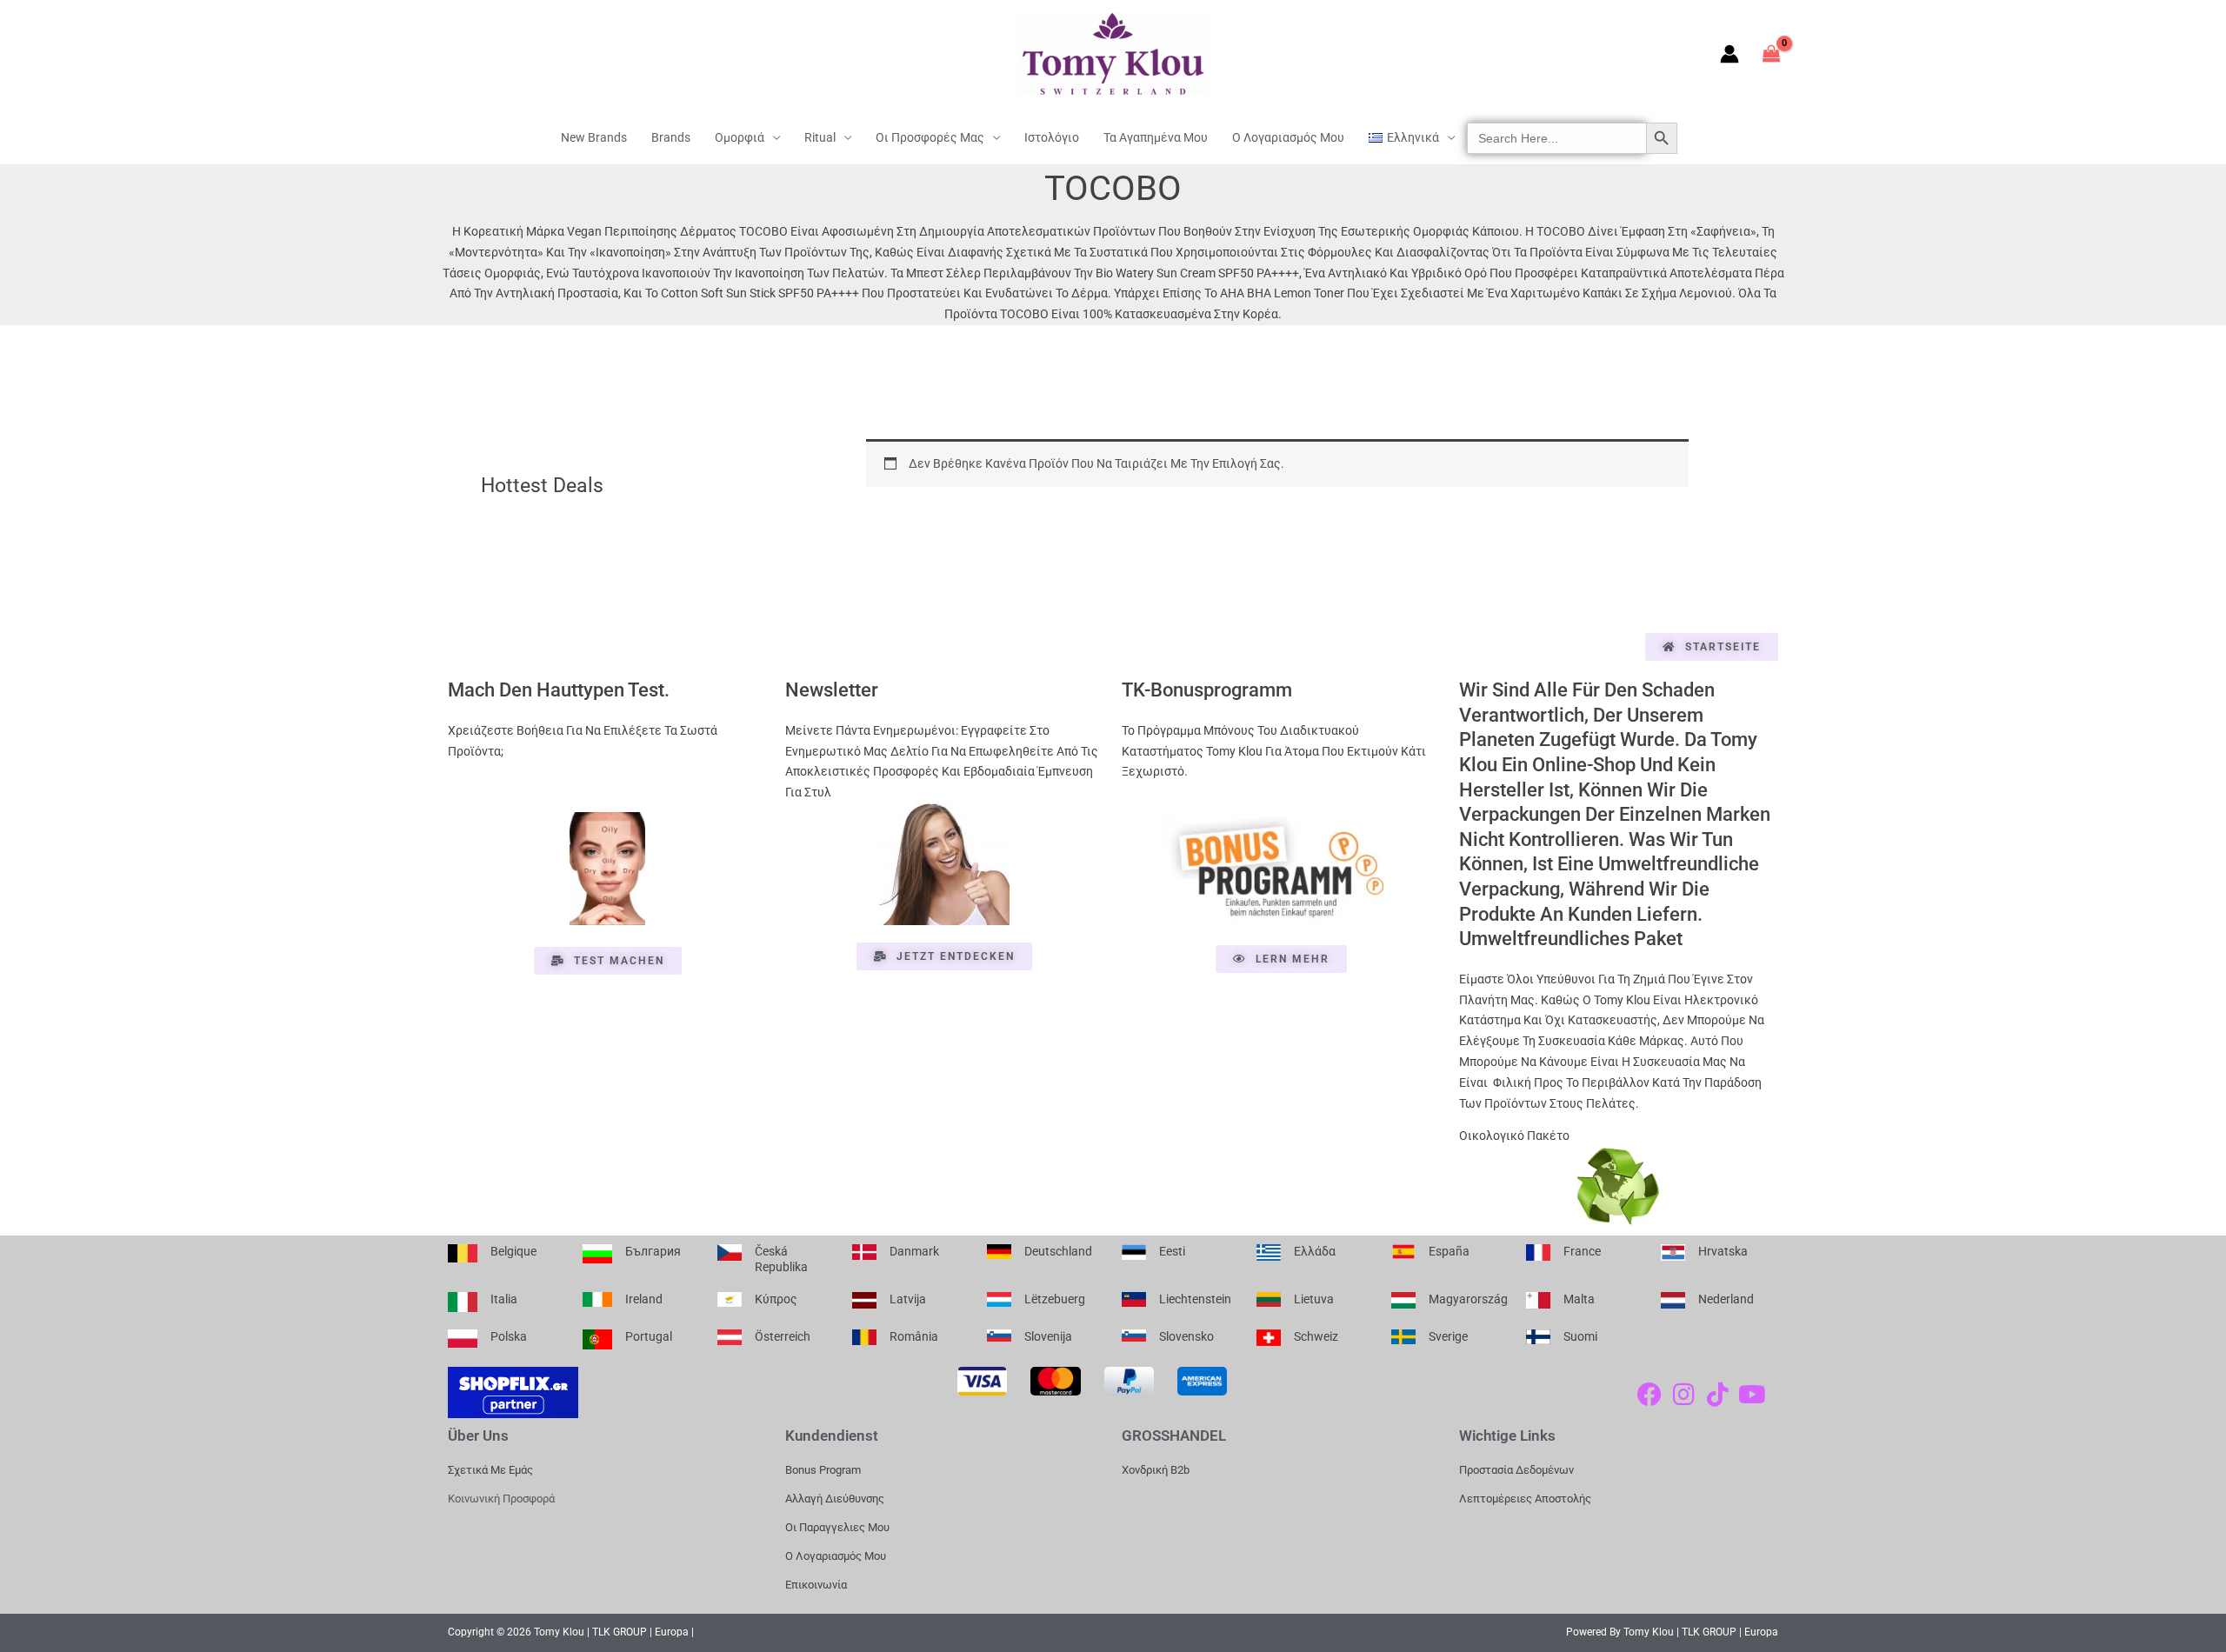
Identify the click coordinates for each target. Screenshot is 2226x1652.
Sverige (1448, 1336)
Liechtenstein (1195, 1299)
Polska (509, 1336)
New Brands (594, 137)
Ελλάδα (1315, 1251)
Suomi (1580, 1336)
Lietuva (1314, 1299)
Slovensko (1186, 1336)
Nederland (1726, 1299)
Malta (1579, 1299)
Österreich (783, 1336)
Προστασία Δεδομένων (1516, 1470)
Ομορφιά (740, 137)
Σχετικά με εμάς (490, 1470)
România (914, 1336)
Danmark (914, 1251)
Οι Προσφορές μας (930, 137)
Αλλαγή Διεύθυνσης (835, 1499)
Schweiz (1316, 1336)
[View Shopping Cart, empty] (1772, 53)
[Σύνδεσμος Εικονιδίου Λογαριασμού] (1729, 54)
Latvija (908, 1299)
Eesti (1172, 1251)
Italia (504, 1299)
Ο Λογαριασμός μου (1288, 137)
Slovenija (1048, 1336)
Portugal (649, 1336)
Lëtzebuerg (1055, 1299)
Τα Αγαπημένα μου (1156, 137)
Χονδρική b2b (1156, 1470)
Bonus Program (823, 1470)
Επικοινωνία (816, 1585)
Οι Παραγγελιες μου (837, 1527)
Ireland (644, 1299)
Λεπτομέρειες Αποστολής (1525, 1499)
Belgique (513, 1251)
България (653, 1251)
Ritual (820, 137)
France (1582, 1251)
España (1449, 1251)
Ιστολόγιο (1052, 137)
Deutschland (1058, 1251)
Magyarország (1468, 1299)
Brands (671, 137)
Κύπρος (776, 1299)
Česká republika (781, 1259)
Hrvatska (1723, 1251)
